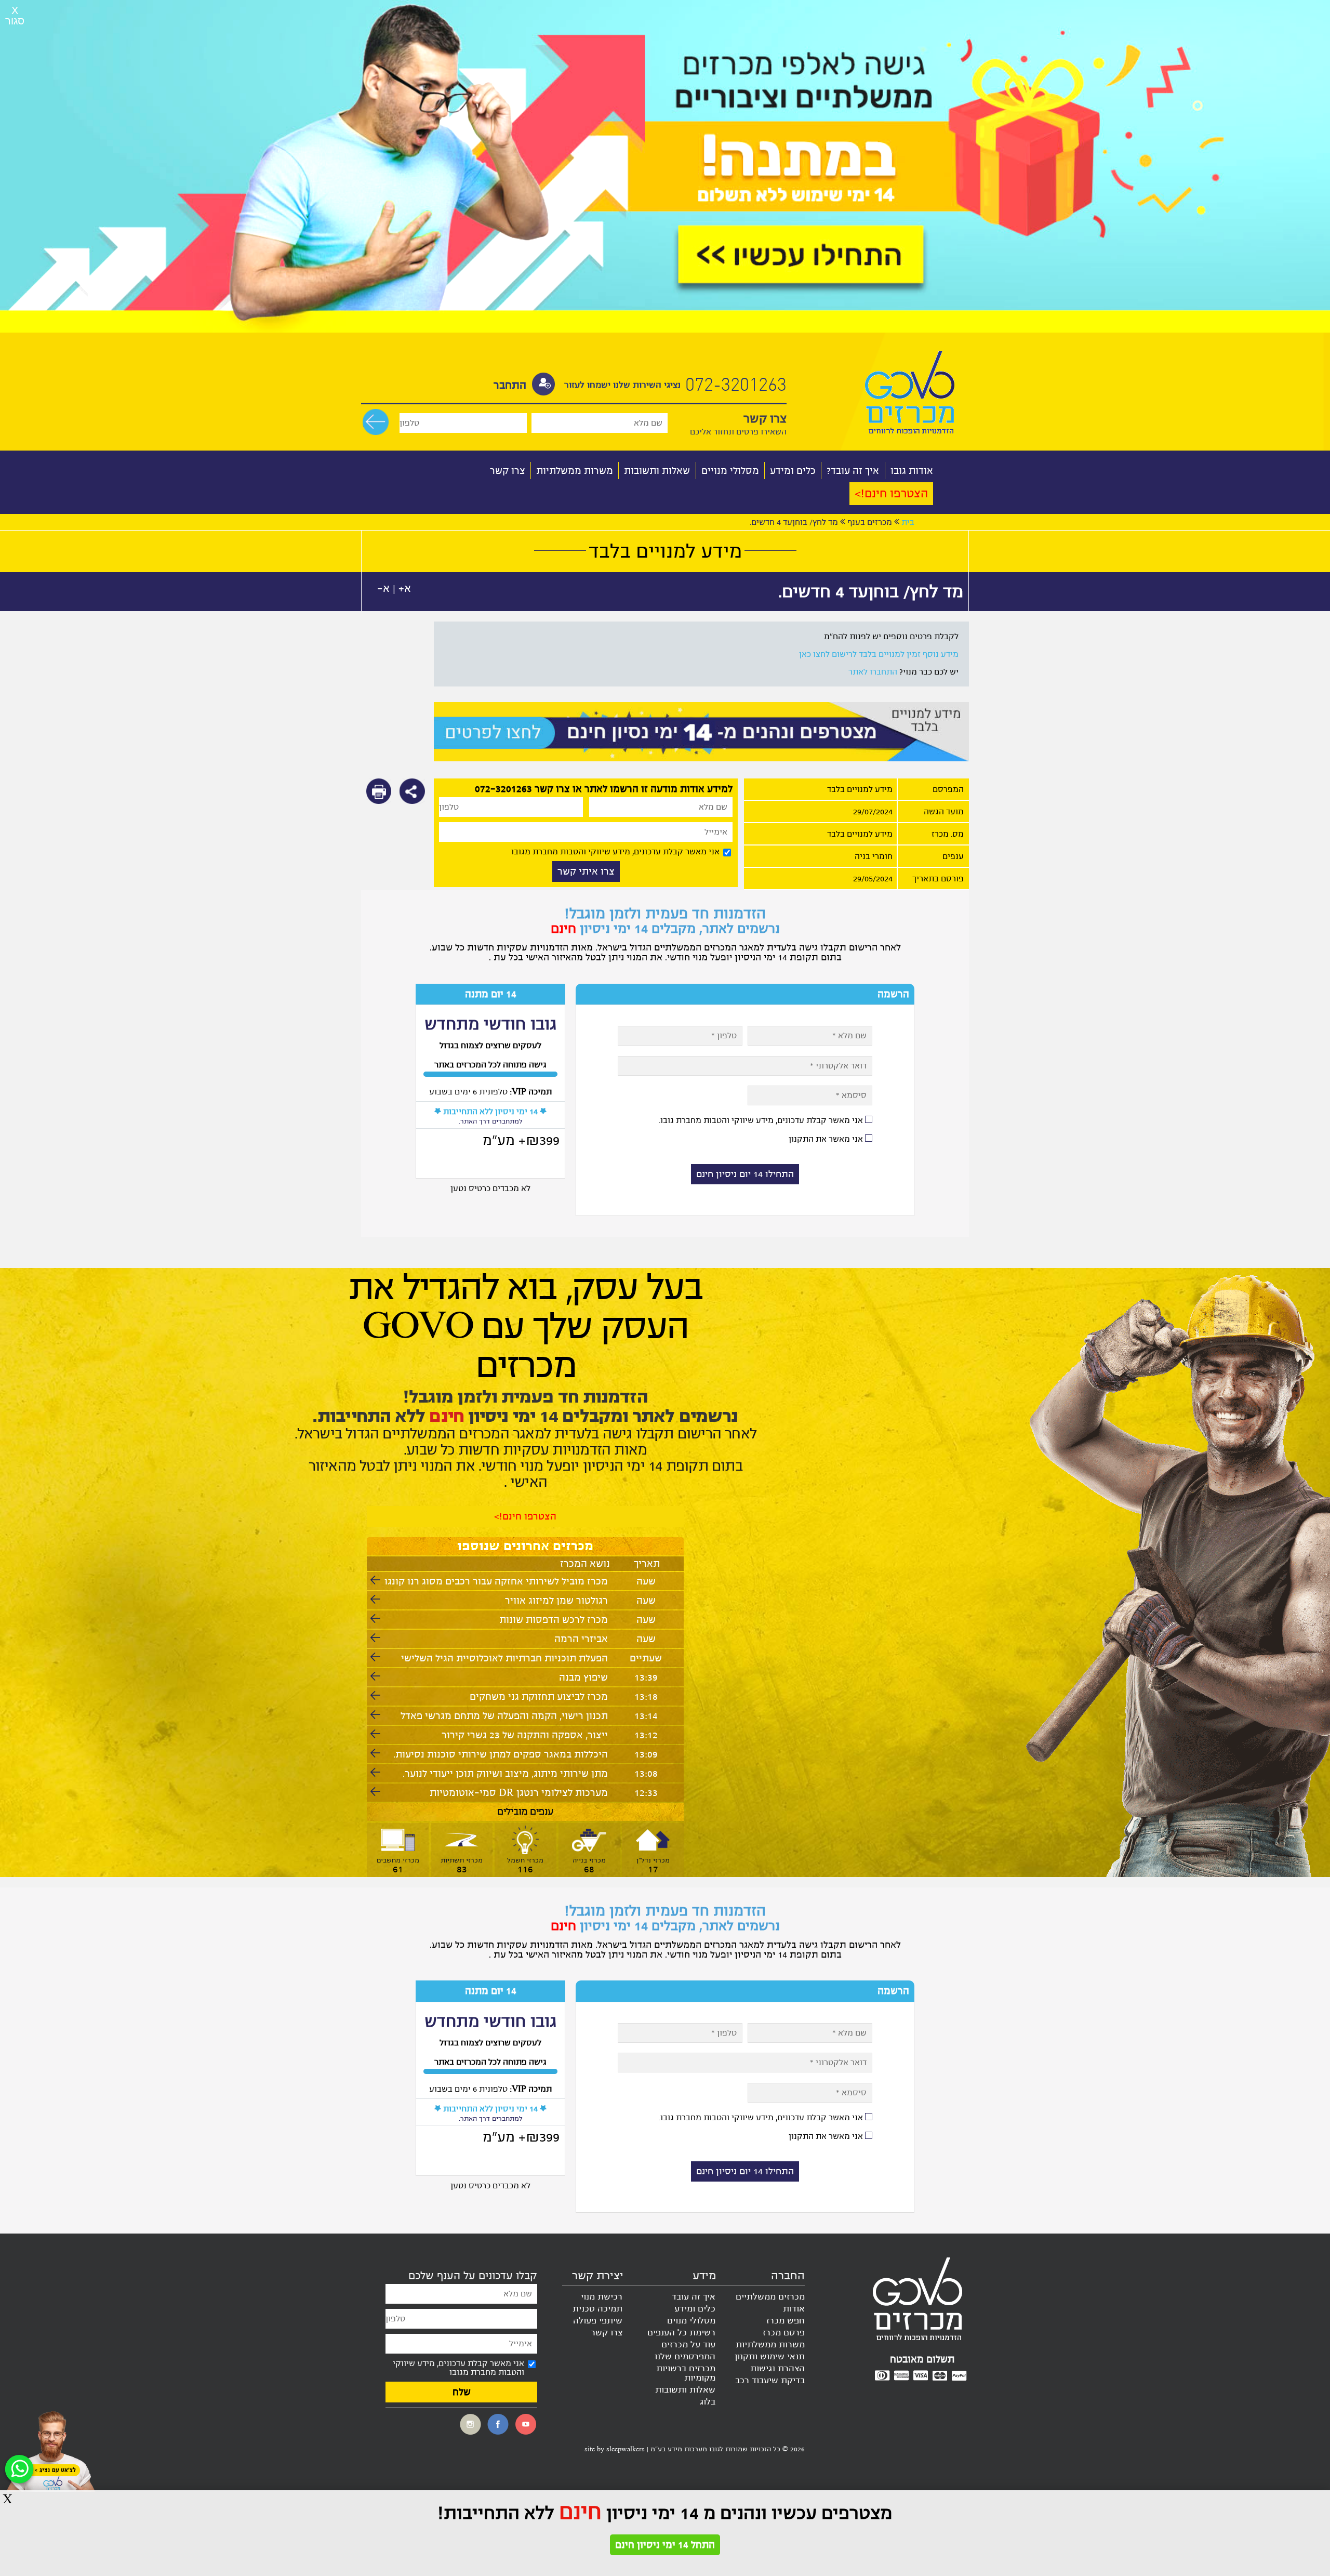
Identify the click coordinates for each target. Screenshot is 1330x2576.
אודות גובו (912, 471)
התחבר (510, 385)
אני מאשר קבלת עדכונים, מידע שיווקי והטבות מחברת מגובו (615, 851)
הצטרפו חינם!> (891, 494)
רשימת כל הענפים (681, 2333)
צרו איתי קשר (586, 871)
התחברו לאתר (873, 672)
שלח (462, 2392)
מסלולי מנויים (730, 471)
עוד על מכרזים (688, 2345)
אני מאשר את (826, 1139)
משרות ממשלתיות (575, 471)
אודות (794, 2309)
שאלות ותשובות (657, 471)
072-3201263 (734, 386)
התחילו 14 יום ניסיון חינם (745, 1174)
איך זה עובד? (853, 471)
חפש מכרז (786, 2321)
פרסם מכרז (784, 2333)
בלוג (708, 2402)
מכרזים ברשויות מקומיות (686, 2373)
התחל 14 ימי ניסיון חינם (665, 2545)
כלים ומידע (793, 471)
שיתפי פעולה (598, 2321)
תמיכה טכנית (597, 2309)
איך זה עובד (694, 2297)
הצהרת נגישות (777, 2369)
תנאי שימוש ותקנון (770, 2357)
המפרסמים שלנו (685, 2357)
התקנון (801, 1139)
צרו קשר (508, 471)
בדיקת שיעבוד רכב (770, 2381)
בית (908, 522)
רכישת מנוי (602, 2297)
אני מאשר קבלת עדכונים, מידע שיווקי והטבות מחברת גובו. (761, 1120)
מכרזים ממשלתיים (770, 2297)
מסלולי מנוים (691, 2321)
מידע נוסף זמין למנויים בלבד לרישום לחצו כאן (879, 654)
